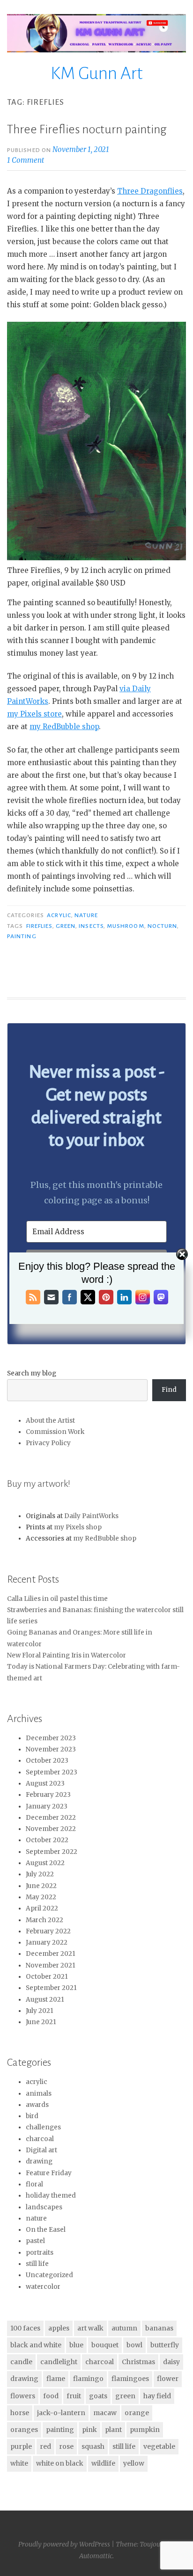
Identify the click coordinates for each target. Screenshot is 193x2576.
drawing (39, 2161)
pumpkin (145, 2430)
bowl (134, 2345)
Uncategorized (49, 2275)
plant (113, 2430)
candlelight (59, 2362)
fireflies (39, 926)
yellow (134, 2463)
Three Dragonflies (150, 191)
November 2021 (51, 1965)
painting (22, 936)
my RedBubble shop (64, 727)
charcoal (40, 2139)
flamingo (88, 2379)
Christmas (138, 2362)
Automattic (96, 2556)
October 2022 (47, 1840)
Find (169, 1390)
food (51, 2396)
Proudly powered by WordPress (64, 2544)
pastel (35, 2241)
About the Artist (50, 1421)
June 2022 (41, 1886)
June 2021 (41, 2022)
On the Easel (46, 2230)
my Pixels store (34, 714)
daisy (171, 2362)
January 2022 (47, 1943)
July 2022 (40, 1874)
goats (98, 2396)
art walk (90, 2328)
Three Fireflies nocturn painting (87, 130)
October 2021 (47, 1977)
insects (91, 926)
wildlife (103, 2463)
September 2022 (52, 1852)
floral (34, 2184)
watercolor (43, 2287)
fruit (74, 2396)
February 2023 (48, 1795)
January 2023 (47, 1806)
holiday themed (51, 2196)
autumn (124, 2328)
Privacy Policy (48, 1443)
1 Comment (26, 160)
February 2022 (48, 1931)
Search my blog (32, 1373)
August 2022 (45, 1863)
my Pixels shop (78, 1527)
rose (66, 2446)
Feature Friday (49, 2173)
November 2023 (51, 1749)
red (45, 2446)
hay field (157, 2396)
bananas (159, 2328)
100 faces (25, 2328)
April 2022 (42, 1908)
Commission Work (55, 1432)
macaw (105, 2413)
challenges (43, 2127)
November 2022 (51, 1829)
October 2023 (47, 1761)
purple (21, 2446)
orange (137, 2413)
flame (56, 2379)
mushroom (126, 926)
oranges (24, 2430)
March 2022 (45, 1920)
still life (37, 2264)
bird (32, 2116)
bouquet (105, 2345)
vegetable (159, 2446)
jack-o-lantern (61, 2413)
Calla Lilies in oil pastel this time (57, 1599)
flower (168, 2379)
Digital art (41, 2150)
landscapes (44, 2207)
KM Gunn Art (96, 73)
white (19, 2463)
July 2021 (40, 2011)
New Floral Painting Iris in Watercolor (67, 1655)
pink (89, 2430)
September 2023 (52, 1772)
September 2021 (51, 1988)
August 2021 (45, 2000)
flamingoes (130, 2379)
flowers (23, 2396)
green (66, 926)
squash (93, 2446)
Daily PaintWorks (91, 1516)
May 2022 (41, 1897)
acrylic (59, 915)
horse (20, 2413)
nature (86, 915)
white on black (60, 2463)
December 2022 (51, 1818)
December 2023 (51, 1738)
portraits (40, 2253)
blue (76, 2345)
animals (39, 2094)
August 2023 (45, 1784)
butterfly (165, 2345)
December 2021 (51, 1954)
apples (59, 2328)
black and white (36, 2345)
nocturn (163, 926)
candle (21, 2362)
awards (37, 2105)
